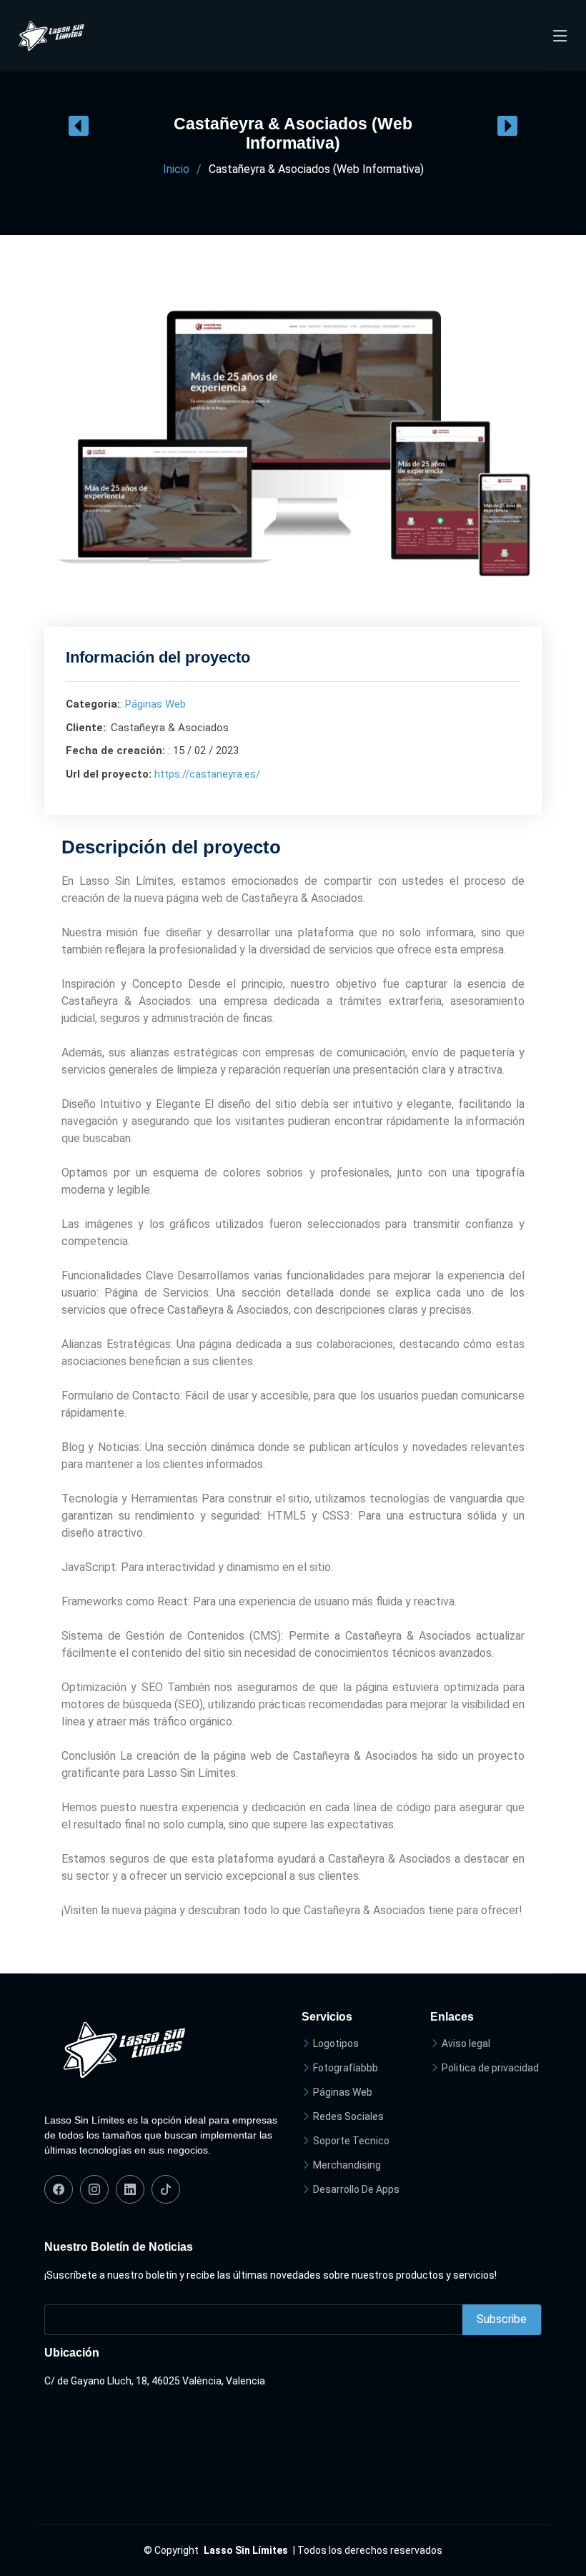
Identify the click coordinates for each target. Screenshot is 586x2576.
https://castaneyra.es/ (207, 774)
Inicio (176, 169)
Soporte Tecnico (351, 2141)
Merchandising (347, 2165)
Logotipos (336, 2044)
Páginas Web (155, 704)
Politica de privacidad (490, 2068)
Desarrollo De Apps (356, 2189)
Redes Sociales (348, 2116)
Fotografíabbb (346, 2068)
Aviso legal (466, 2044)
